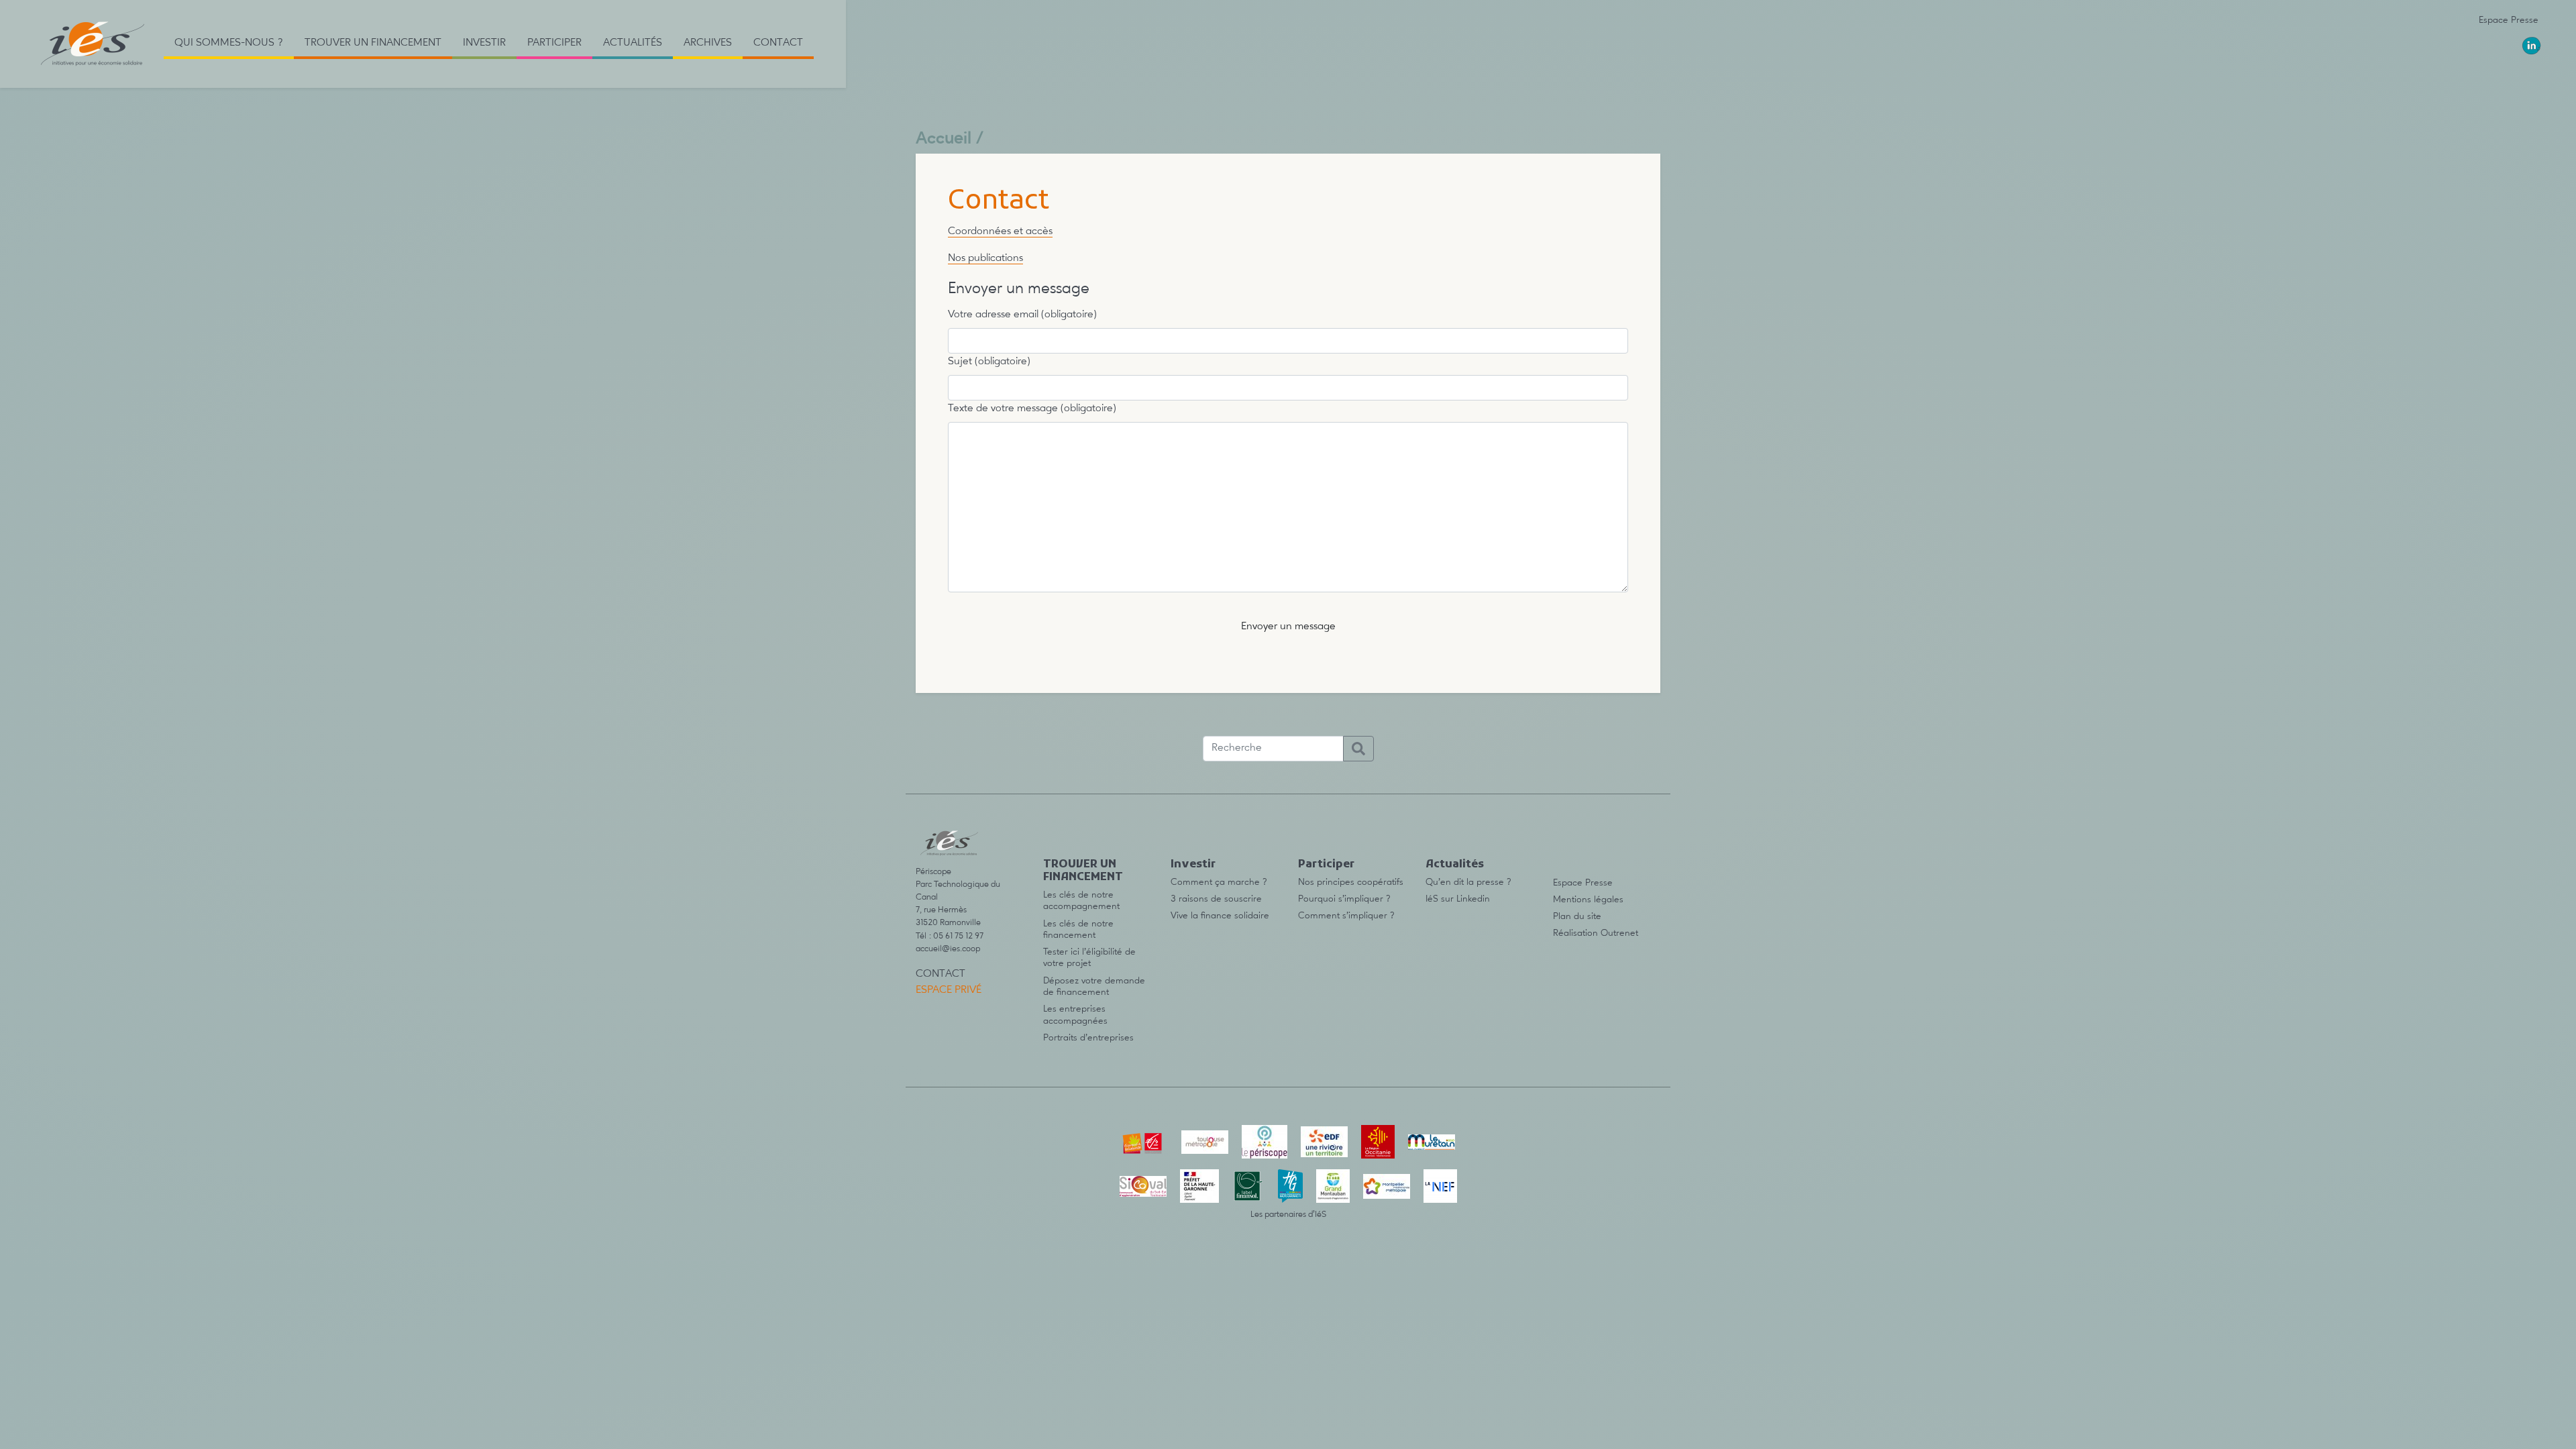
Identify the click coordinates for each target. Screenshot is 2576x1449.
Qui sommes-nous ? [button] (229, 43)
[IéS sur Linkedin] (2532, 46)
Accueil (944, 139)
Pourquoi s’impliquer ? (1344, 899)
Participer (1326, 865)
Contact (778, 43)
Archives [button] (708, 43)
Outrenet (1619, 933)
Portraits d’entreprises (1088, 1038)
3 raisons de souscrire (1216, 899)
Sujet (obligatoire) (989, 362)
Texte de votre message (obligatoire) (1032, 409)
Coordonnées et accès (1000, 231)
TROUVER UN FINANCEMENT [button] (373, 43)
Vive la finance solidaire (1220, 916)
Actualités (1455, 865)
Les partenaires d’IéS (1288, 1215)
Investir (1193, 865)
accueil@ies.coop (948, 949)
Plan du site (1577, 916)
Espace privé (949, 990)
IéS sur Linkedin (1458, 899)
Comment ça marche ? (1219, 882)
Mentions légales (1588, 900)
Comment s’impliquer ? (1346, 916)
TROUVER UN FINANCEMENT (1083, 871)
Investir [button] (484, 43)
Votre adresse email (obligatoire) (1022, 315)
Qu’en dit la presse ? (1468, 882)
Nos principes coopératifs (1351, 882)
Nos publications (985, 258)
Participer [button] (554, 43)
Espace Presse (2509, 20)
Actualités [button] (633, 43)
